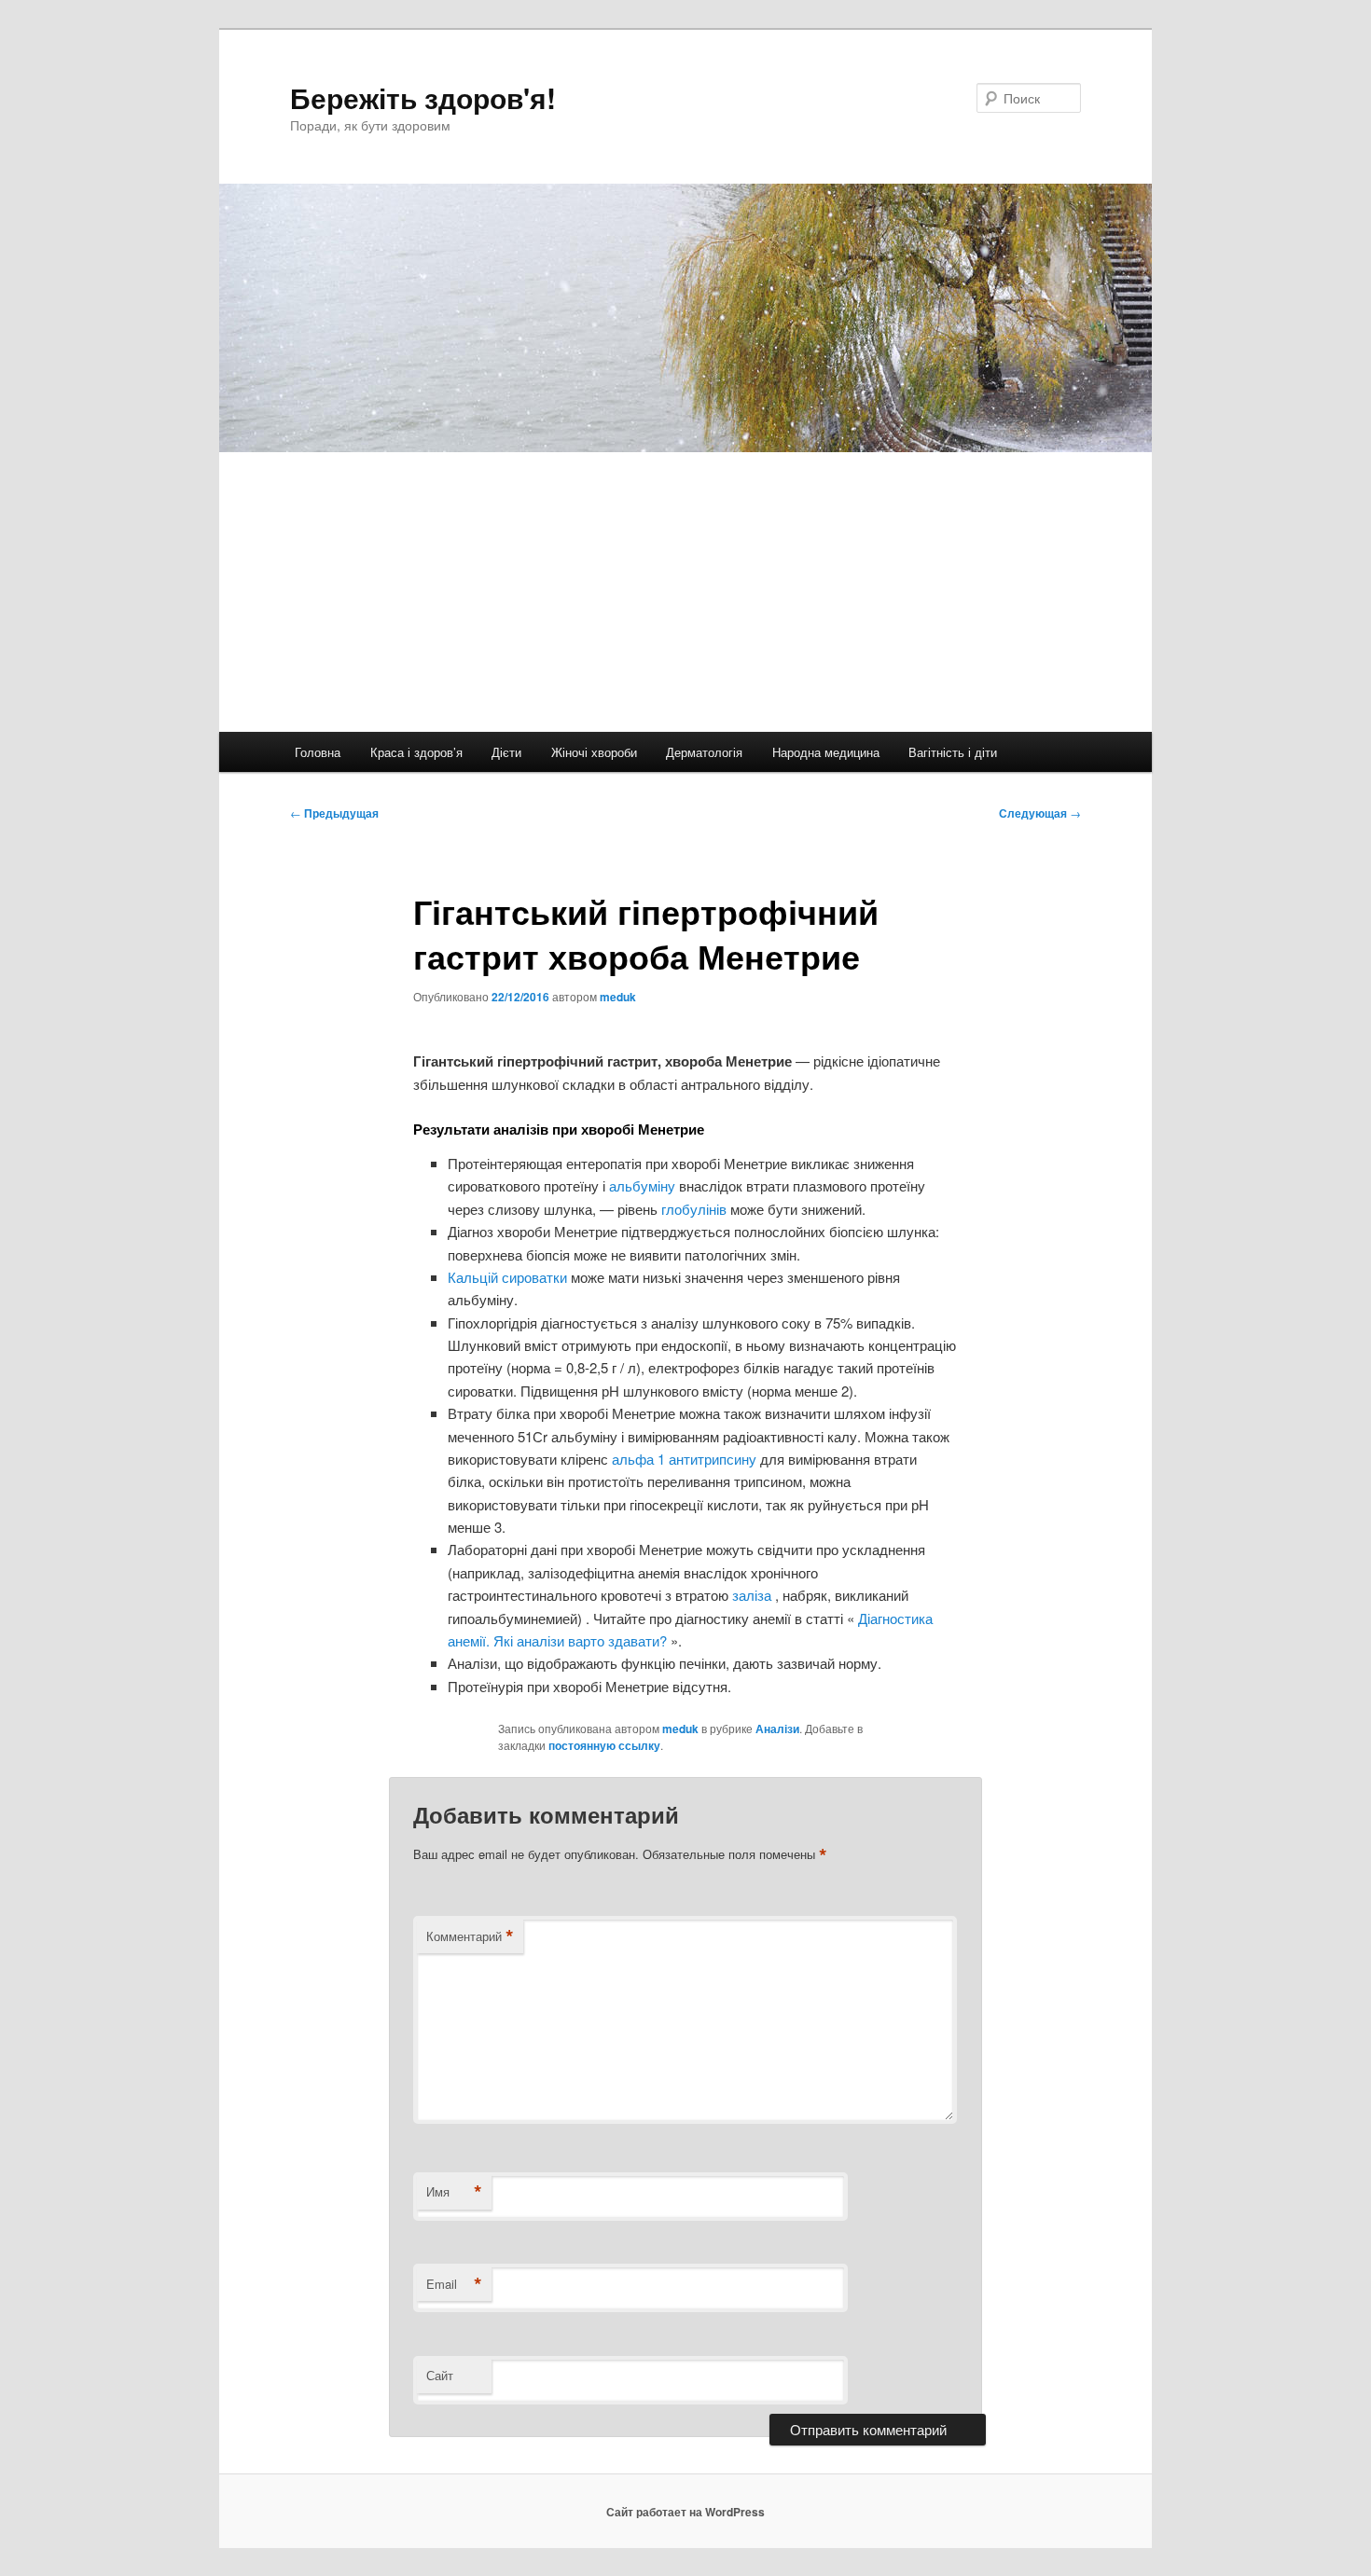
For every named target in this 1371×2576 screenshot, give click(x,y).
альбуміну (644, 1185)
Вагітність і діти (953, 752)
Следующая (1040, 813)
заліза (754, 1595)
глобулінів (696, 1209)
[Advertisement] (685, 592)
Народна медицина (826, 752)
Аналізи (777, 1729)
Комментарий (470, 1936)
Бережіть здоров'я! (423, 97)
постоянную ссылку (604, 1745)
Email (454, 2284)
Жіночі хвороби (594, 752)
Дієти (506, 752)
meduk (618, 997)
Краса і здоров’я (416, 752)
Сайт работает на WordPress (685, 2512)
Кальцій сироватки (509, 1277)
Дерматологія (704, 752)
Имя (454, 2192)
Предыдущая (334, 813)
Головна (318, 752)
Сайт (440, 2375)
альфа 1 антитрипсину (686, 1459)
